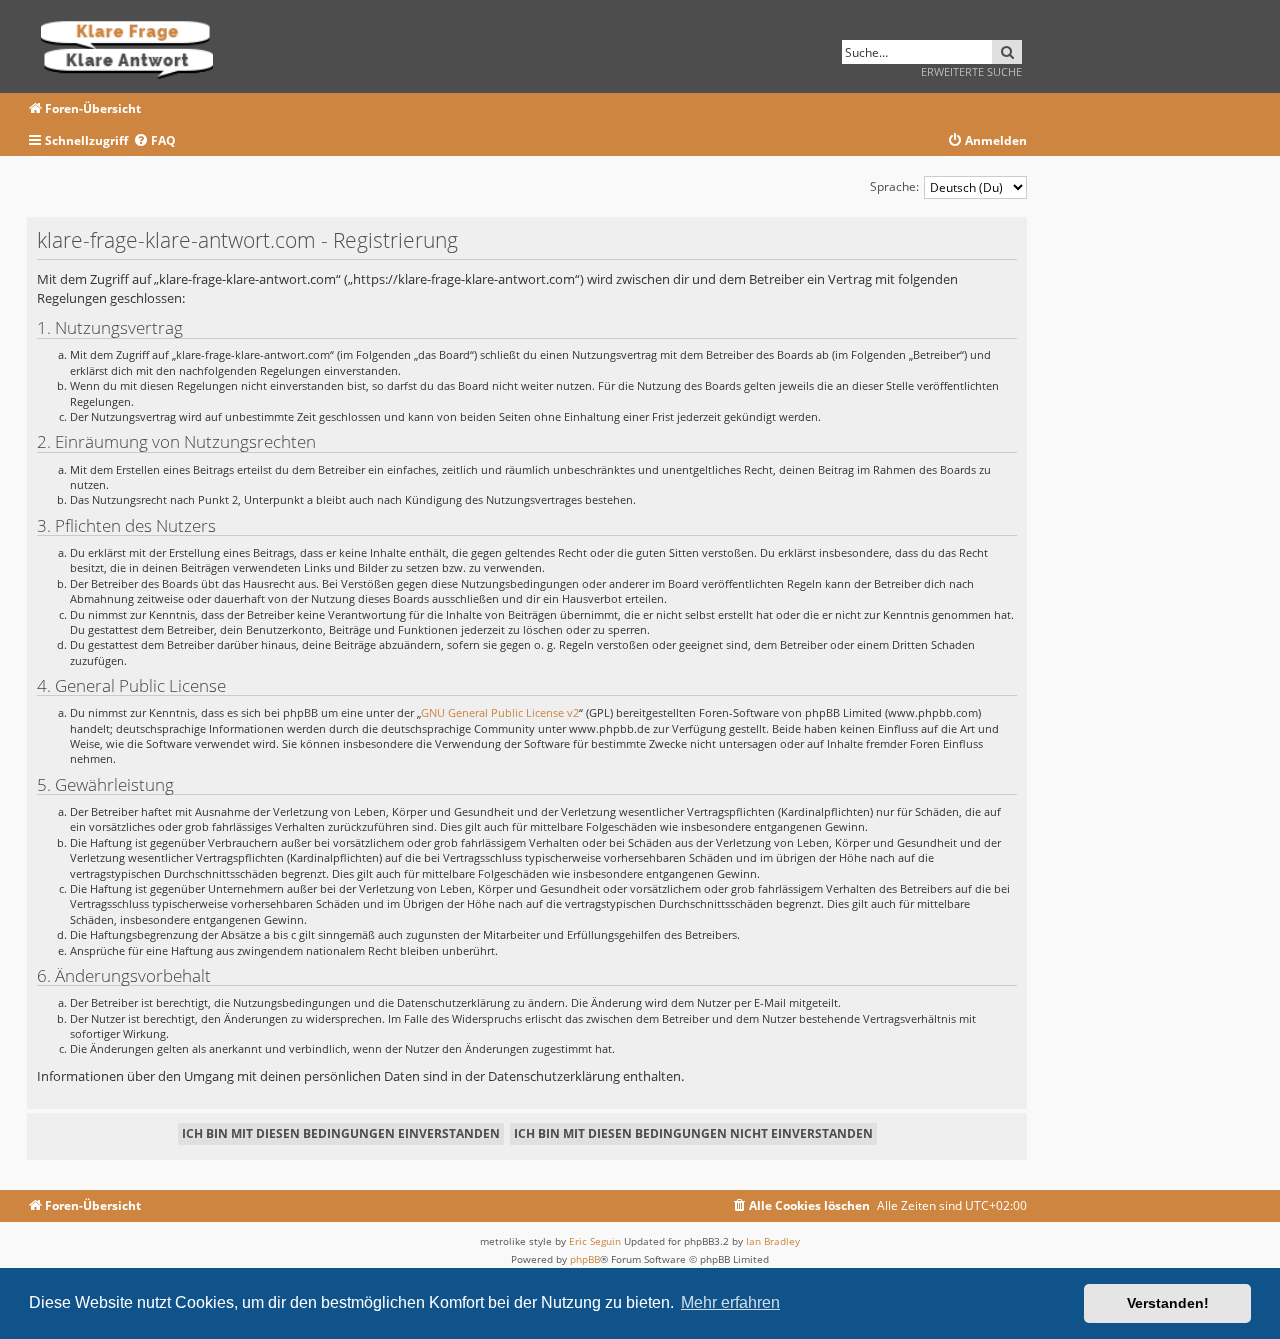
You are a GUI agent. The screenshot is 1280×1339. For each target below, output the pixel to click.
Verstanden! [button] (1168, 1303)
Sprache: (894, 186)
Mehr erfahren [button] (730, 1302)
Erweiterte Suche (971, 71)
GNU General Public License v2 (500, 712)
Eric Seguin (595, 1241)
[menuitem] (154, 141)
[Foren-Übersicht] (133, 46)
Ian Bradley (773, 1241)
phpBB (585, 1259)
